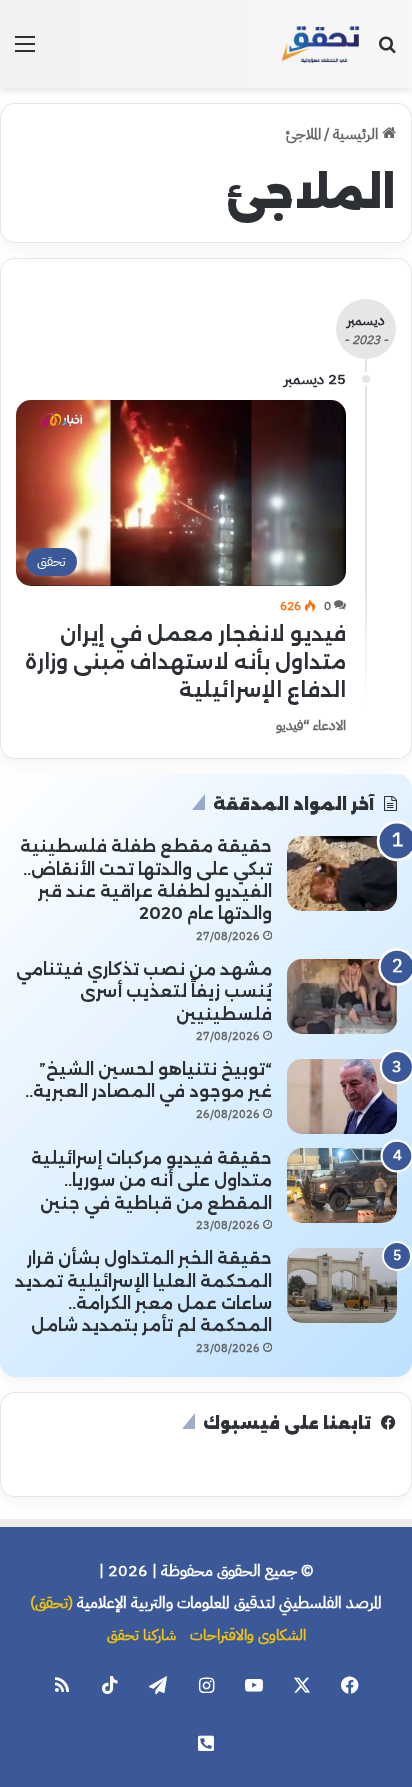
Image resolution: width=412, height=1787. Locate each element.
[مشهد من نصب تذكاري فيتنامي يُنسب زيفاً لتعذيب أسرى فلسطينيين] (342, 996)
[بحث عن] (387, 51)
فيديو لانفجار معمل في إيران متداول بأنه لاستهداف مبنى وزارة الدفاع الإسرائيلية (185, 662)
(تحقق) (51, 1603)
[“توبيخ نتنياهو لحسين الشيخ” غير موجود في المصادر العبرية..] (342, 1096)
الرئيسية (357, 134)
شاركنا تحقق (141, 1635)
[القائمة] (25, 51)
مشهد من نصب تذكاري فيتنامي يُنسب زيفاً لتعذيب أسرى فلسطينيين (144, 992)
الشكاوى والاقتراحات (248, 1635)
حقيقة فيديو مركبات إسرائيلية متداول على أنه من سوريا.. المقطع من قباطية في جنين (151, 1181)
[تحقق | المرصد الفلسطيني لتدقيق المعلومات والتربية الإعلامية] (321, 44)
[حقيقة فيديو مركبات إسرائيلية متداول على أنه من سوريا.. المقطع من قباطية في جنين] (342, 1185)
